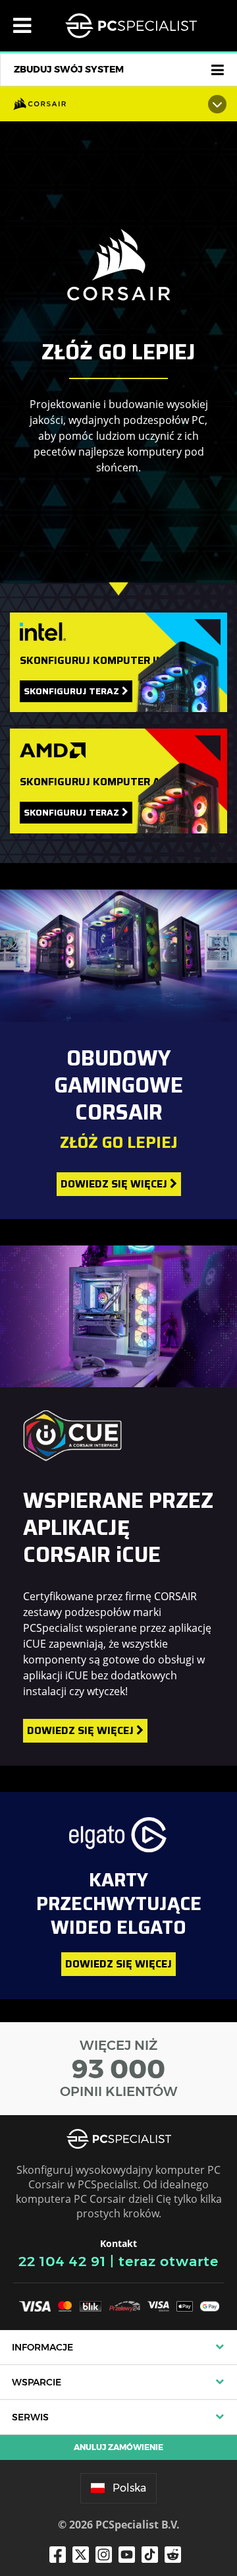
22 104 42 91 (62, 2261)
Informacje (42, 2347)
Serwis (30, 2417)
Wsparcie (37, 2382)
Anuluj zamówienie (118, 2447)
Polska (129, 2488)
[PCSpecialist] (131, 26)
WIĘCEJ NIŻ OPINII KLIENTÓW (119, 2068)
